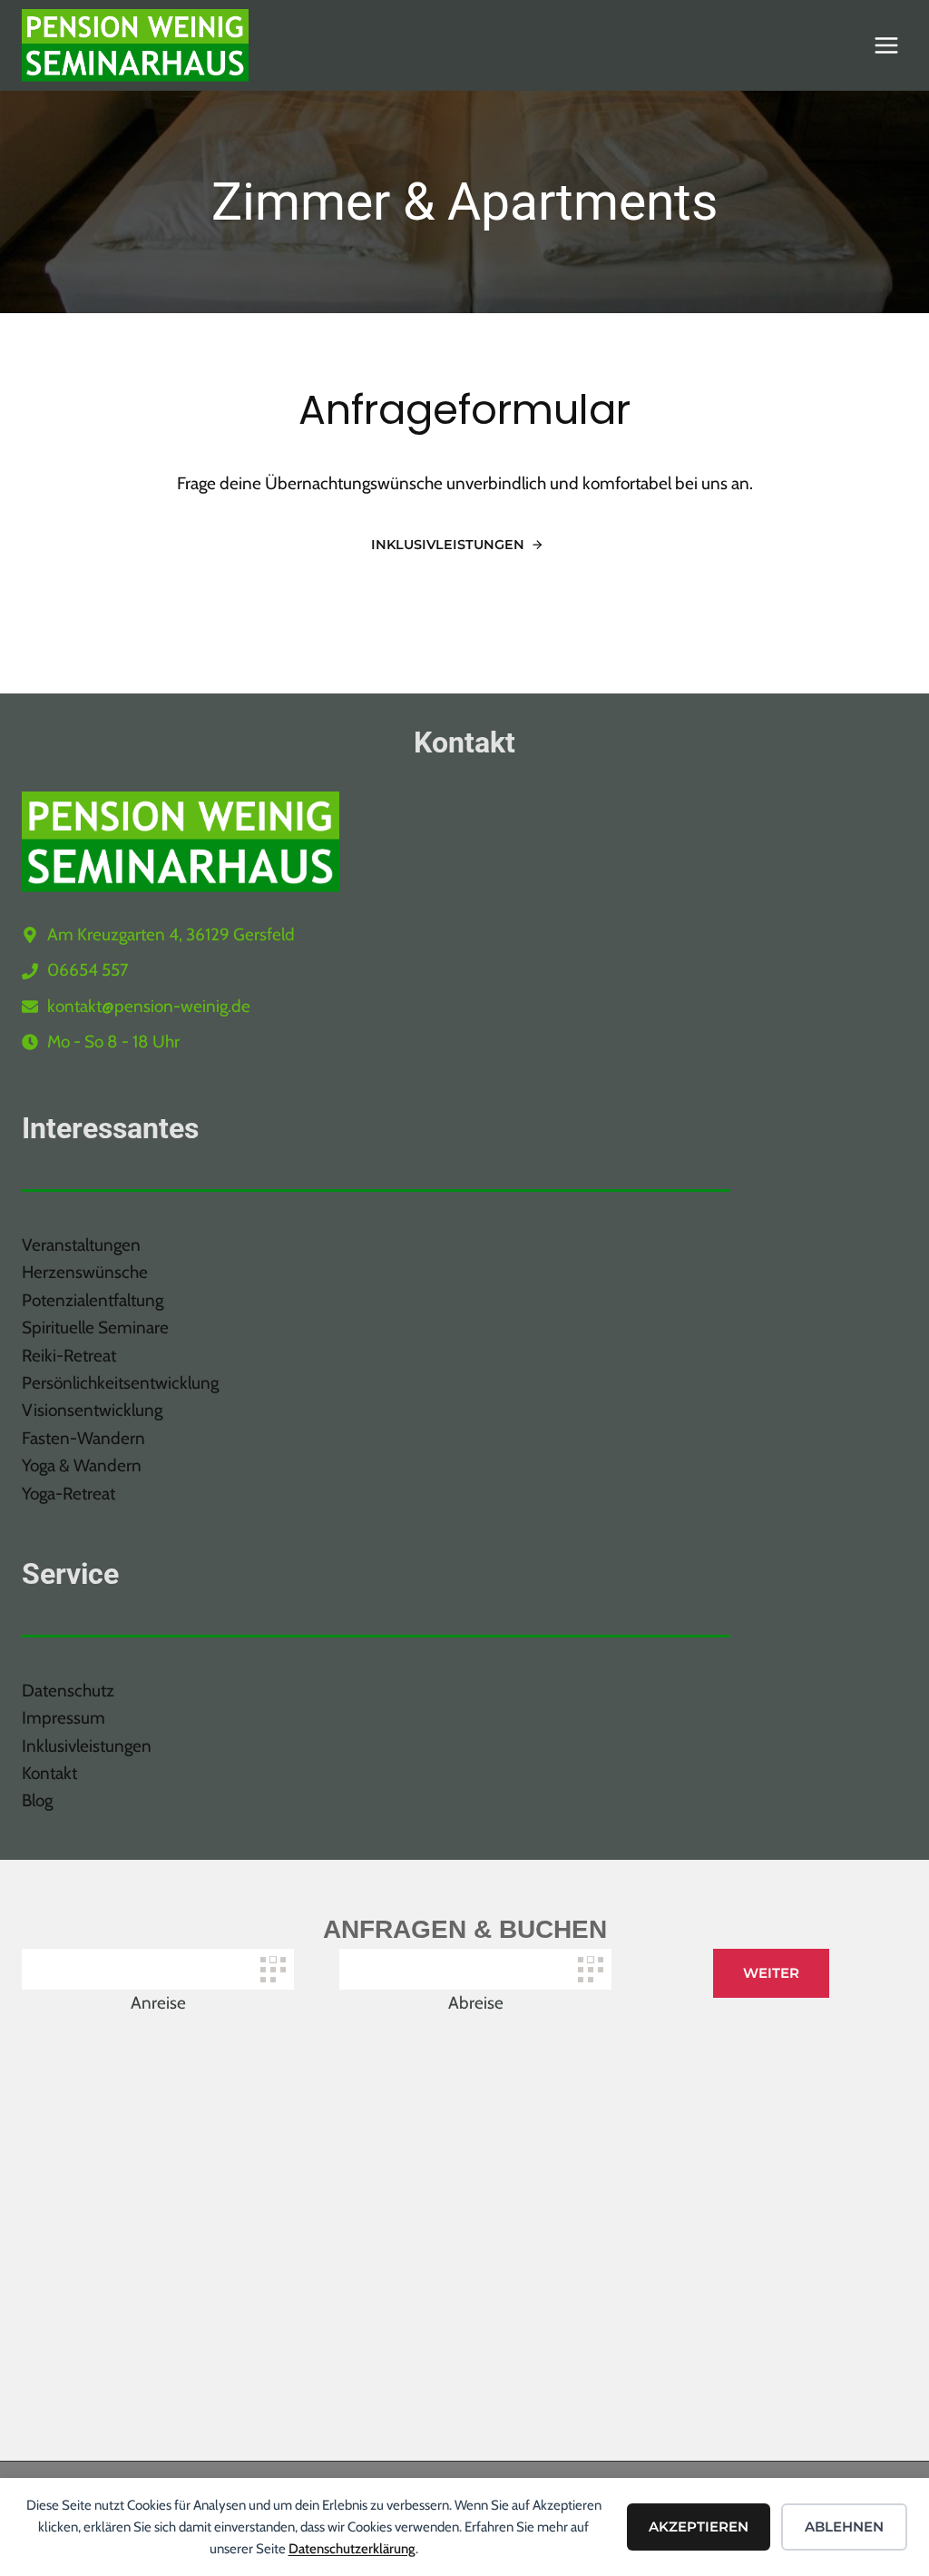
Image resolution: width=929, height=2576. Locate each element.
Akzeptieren (699, 2527)
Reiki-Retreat (69, 1356)
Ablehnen (844, 2527)
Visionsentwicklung (92, 1410)
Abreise (476, 2003)
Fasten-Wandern (83, 1438)
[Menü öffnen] (886, 45)
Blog (37, 1800)
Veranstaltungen (81, 1245)
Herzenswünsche (85, 1272)
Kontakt (49, 1773)
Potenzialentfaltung (93, 1300)
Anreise (158, 2003)
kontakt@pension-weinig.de (149, 1006)
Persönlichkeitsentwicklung (120, 1383)
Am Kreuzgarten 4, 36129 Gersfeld (171, 934)
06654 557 (88, 970)
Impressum (64, 1718)
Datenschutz (68, 1691)
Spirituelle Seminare (95, 1327)
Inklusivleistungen (87, 1746)
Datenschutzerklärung (352, 2549)
